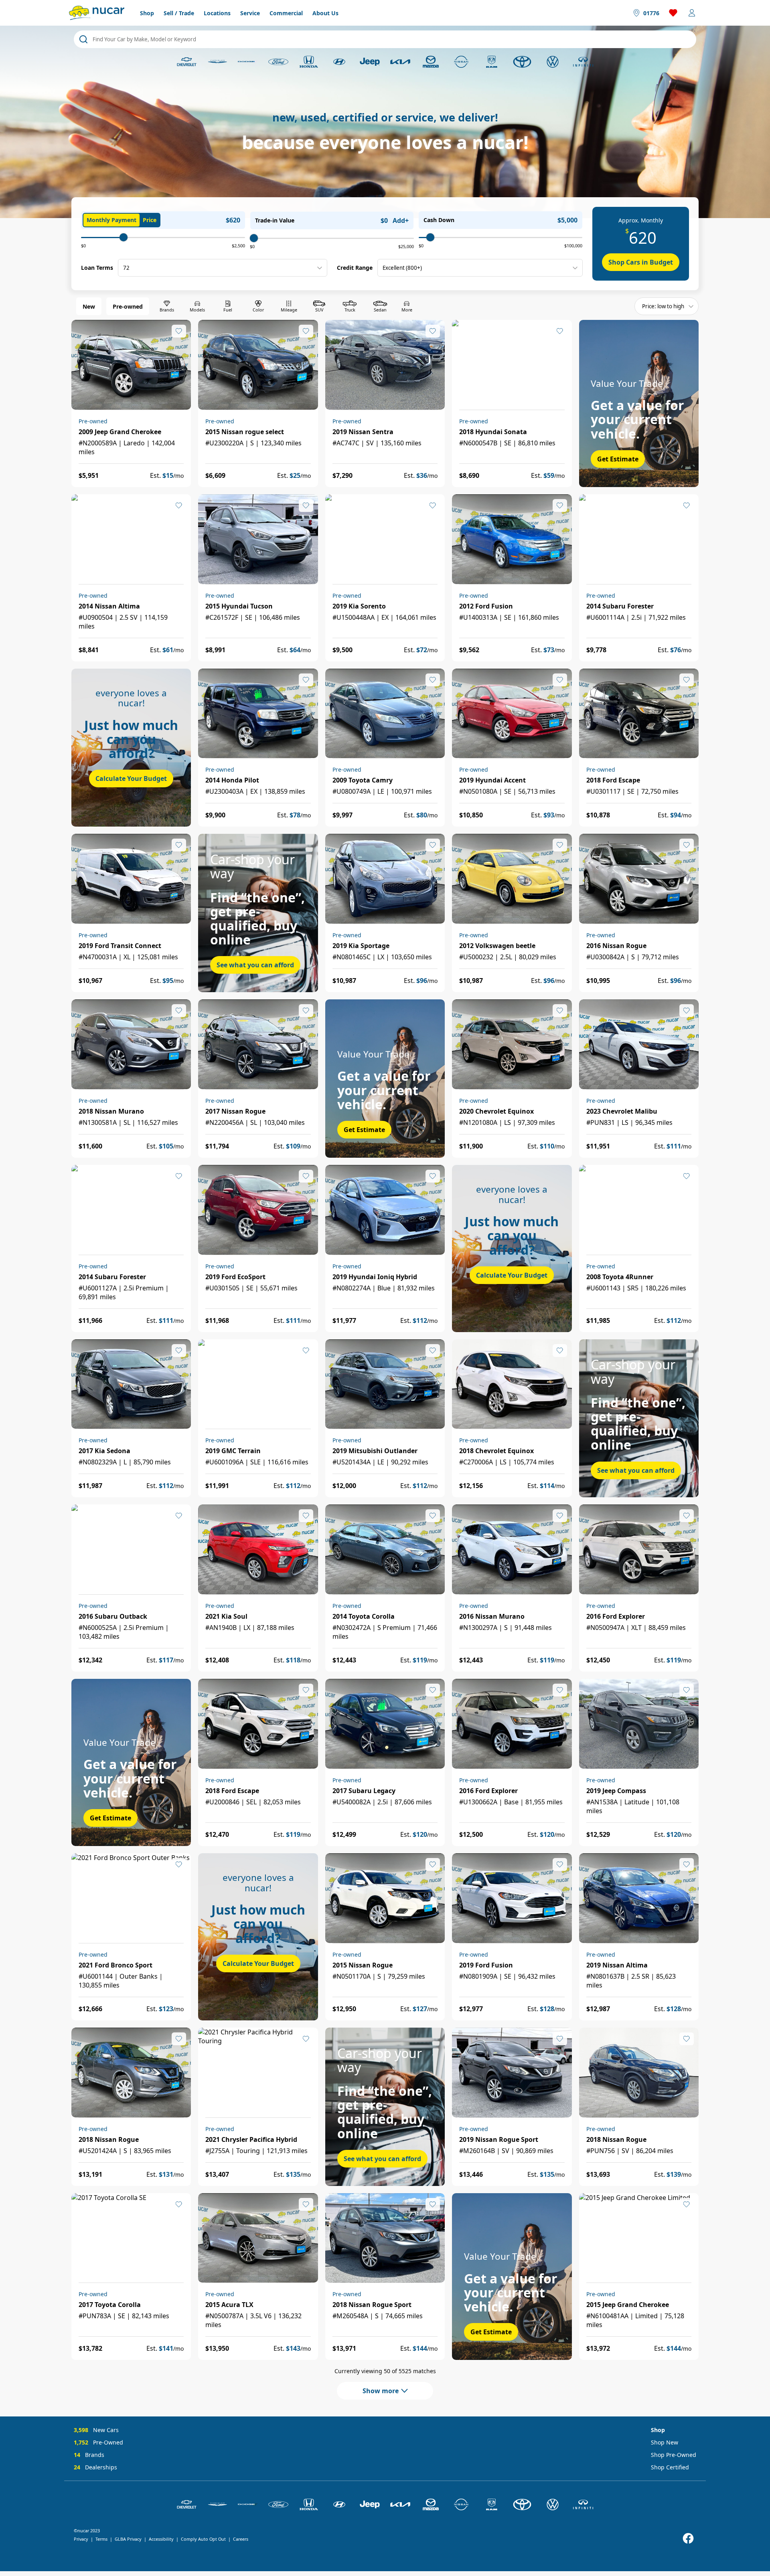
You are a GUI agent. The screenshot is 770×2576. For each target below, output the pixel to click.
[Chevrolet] (187, 62)
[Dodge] (248, 62)
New (89, 306)
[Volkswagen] (553, 62)
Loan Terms (97, 268)
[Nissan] (461, 62)
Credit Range (355, 268)
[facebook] (688, 2539)
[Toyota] (522, 62)
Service (250, 13)
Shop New (665, 2442)
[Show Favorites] (673, 13)
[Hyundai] (339, 62)
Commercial (286, 13)
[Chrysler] (217, 62)
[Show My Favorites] (179, 331)
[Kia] (400, 62)
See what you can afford (255, 965)
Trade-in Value (275, 220)
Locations (217, 13)
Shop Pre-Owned (674, 2455)
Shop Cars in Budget (641, 262)
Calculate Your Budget (131, 778)
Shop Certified (670, 2467)
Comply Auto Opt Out (203, 2539)
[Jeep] (370, 62)
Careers (241, 2539)
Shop (147, 13)
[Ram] (492, 62)
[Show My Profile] (692, 13)
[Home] (97, 13)
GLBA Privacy (128, 2539)
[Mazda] (431, 62)
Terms (101, 2539)
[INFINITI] (583, 62)
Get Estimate (618, 459)
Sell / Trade (179, 13)
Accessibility (161, 2539)
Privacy (81, 2539)
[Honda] (309, 62)
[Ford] (278, 62)
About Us (325, 13)
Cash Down (439, 220)
